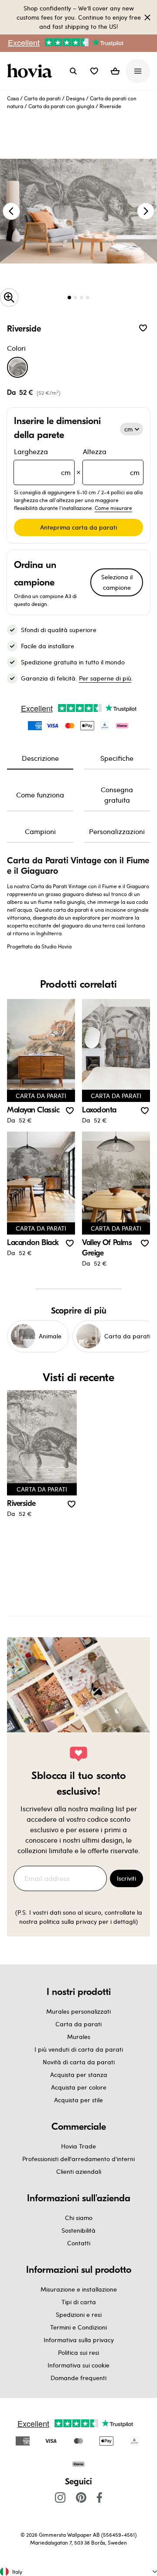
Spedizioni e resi (79, 2314)
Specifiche (117, 758)
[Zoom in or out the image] (9, 298)
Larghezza (42, 462)
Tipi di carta (79, 2302)
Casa (13, 98)
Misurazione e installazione (79, 2289)
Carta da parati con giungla (61, 106)
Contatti (79, 2243)
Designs (75, 98)
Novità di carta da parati (79, 2062)
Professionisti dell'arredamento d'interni (78, 2159)
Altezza (111, 462)
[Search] (73, 71)
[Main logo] (31, 71)
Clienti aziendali (79, 2171)
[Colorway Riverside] (17, 367)
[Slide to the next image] (146, 211)
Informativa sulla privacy (79, 2340)
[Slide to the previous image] (11, 211)
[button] (94, 71)
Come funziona (40, 795)
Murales (79, 2037)
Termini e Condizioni (78, 2327)
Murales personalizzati (78, 2011)
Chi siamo (79, 2218)
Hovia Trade (78, 2146)
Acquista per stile (78, 2100)
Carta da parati (42, 98)
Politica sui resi (78, 2352)
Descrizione (40, 758)
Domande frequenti (78, 2378)
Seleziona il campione (117, 582)
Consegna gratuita (117, 795)
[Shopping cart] (115, 71)
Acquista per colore (79, 2087)
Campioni (40, 831)
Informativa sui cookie (78, 2365)
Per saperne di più (105, 678)
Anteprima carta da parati (78, 527)
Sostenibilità (78, 2230)
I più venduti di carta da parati (79, 2049)
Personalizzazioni (117, 831)
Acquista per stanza (79, 2075)
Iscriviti (126, 1878)
